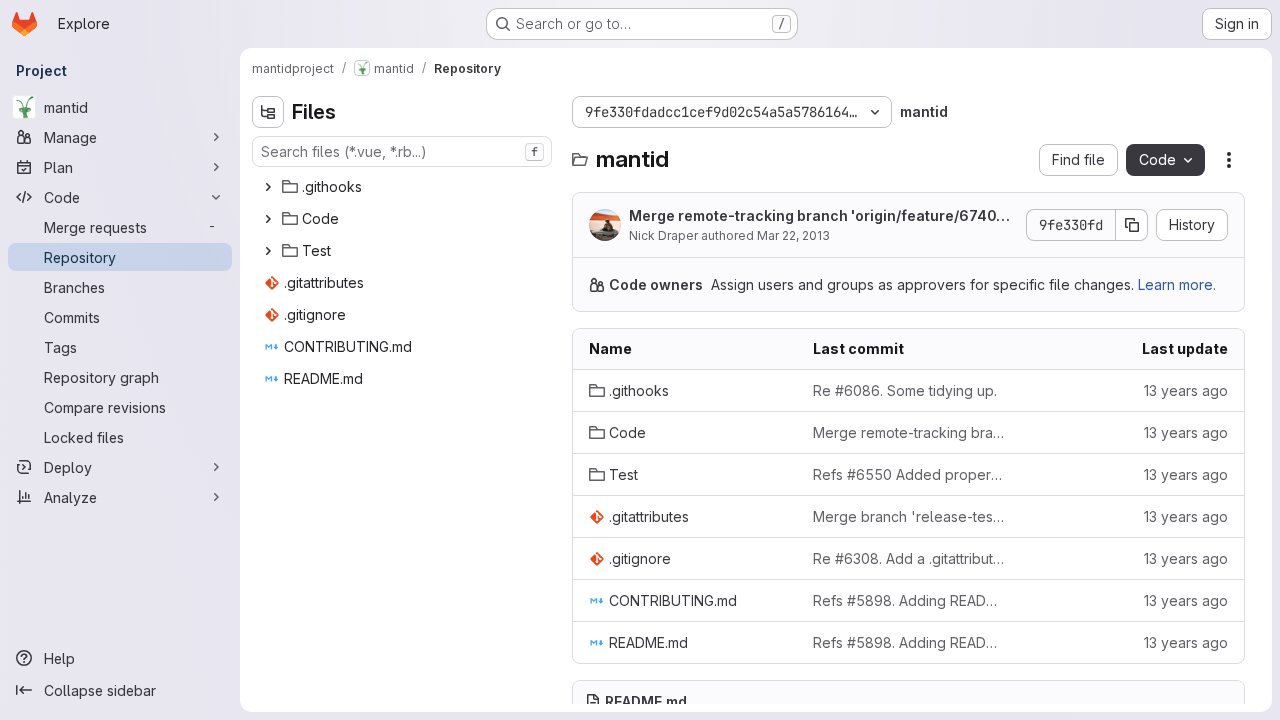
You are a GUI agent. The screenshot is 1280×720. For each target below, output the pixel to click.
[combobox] (402, 151)
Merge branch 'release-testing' (909, 516)
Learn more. (1177, 284)
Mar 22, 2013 (793, 235)
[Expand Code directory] (268, 219)
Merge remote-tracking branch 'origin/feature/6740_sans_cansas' (820, 216)
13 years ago (1186, 390)
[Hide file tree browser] (268, 112)
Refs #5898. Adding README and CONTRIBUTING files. (909, 600)
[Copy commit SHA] (1132, 225)
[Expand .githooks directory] (268, 187)
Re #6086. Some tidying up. (905, 390)
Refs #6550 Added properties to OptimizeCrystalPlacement (909, 474)
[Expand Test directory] (268, 251)
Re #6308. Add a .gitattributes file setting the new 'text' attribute (909, 558)
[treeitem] (404, 187)
